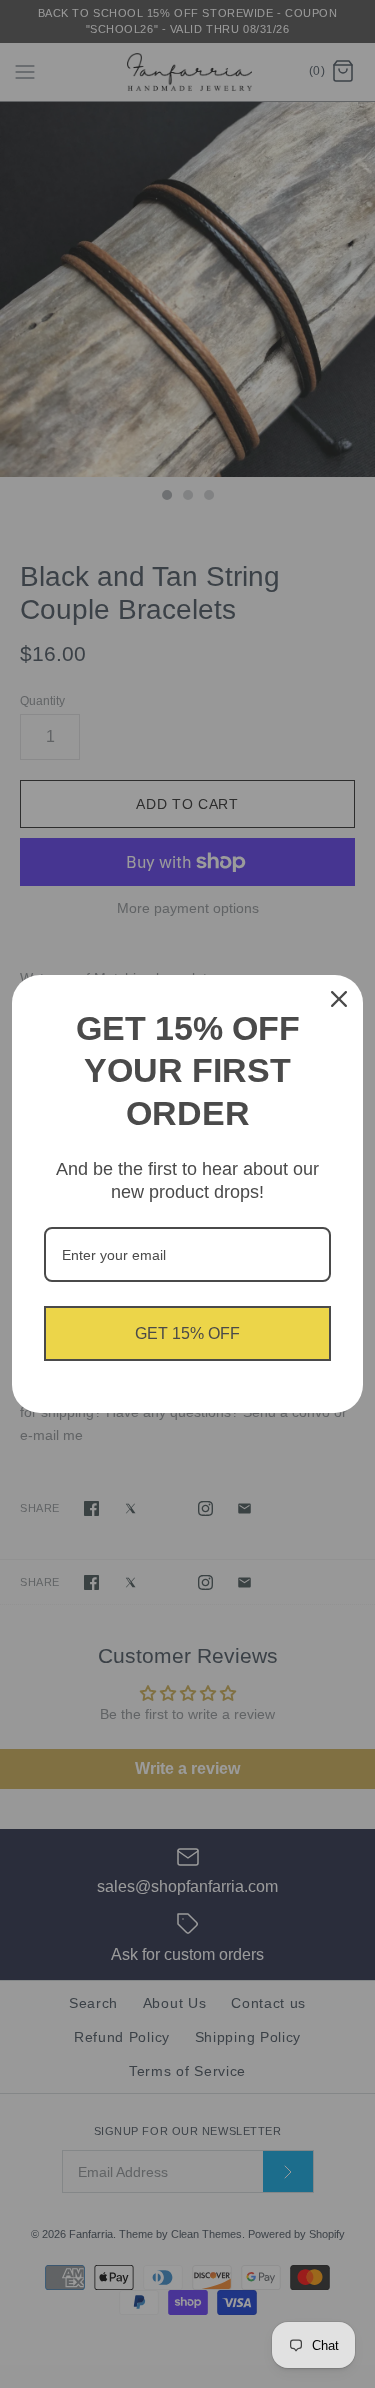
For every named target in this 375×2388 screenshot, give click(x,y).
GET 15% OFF (187, 1333)
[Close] (339, 999)
